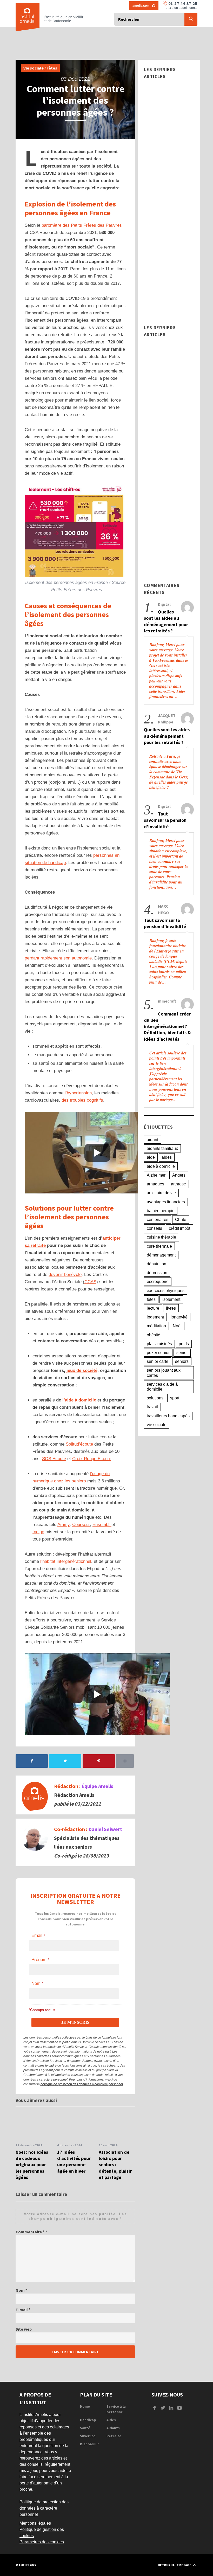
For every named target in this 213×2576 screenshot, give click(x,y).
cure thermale (159, 1246)
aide (151, 1157)
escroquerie (158, 1282)
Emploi (154, 178)
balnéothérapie (161, 1211)
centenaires (158, 1220)
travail (152, 1407)
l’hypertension (78, 1093)
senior (182, 1353)
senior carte (158, 1361)
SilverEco (88, 2436)
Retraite (114, 2436)
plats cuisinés (159, 1344)
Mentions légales (35, 2523)
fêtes (151, 1299)
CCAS (90, 1282)
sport (175, 1398)
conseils (154, 1228)
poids (184, 1344)
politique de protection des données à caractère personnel (82, 2084)
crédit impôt (179, 1228)
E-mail (23, 2310)
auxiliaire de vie (161, 1193)
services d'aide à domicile (162, 1387)
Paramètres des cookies (42, 2542)
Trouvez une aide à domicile (168, 133)
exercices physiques (166, 1291)
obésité (154, 1335)
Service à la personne (116, 2409)
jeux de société (82, 1370)
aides (167, 1157)
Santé (85, 2428)
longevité (179, 1317)
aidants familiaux (162, 1148)
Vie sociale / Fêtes (40, 68)
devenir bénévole (65, 1275)
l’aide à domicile (79, 1400)
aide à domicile (161, 1166)
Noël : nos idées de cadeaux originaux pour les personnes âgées (32, 2165)
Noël (177, 1326)
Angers (179, 1175)
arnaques (155, 1184)
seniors (182, 1361)
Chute (181, 1220)
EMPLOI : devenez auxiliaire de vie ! (167, 192)
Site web (24, 2329)
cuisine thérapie (161, 1237)
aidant (152, 1140)
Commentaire (30, 2232)
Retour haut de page (175, 2565)
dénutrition (157, 1264)
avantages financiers (166, 1202)
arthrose (178, 1184)
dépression (157, 1273)
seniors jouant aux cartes (164, 1373)
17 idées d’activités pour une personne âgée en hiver (74, 2161)
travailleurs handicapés (168, 1416)
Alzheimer (156, 1175)
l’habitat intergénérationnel (66, 1561)
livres (171, 1308)
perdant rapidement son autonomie (58, 958)
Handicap (157, 238)
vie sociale (157, 1425)
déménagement (161, 1255)
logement (155, 1317)
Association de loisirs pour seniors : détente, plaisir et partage (115, 2165)
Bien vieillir (89, 2444)
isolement (171, 1299)
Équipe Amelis (97, 1786)
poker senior (158, 1353)
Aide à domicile (162, 119)
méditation (156, 1326)
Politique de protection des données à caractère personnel (44, 2508)
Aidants (113, 2428)
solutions (155, 1398)
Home (85, 2406)
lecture (153, 1308)
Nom (21, 2290)
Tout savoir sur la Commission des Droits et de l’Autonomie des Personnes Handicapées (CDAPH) (167, 269)
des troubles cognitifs (82, 1100)
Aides (111, 2420)
